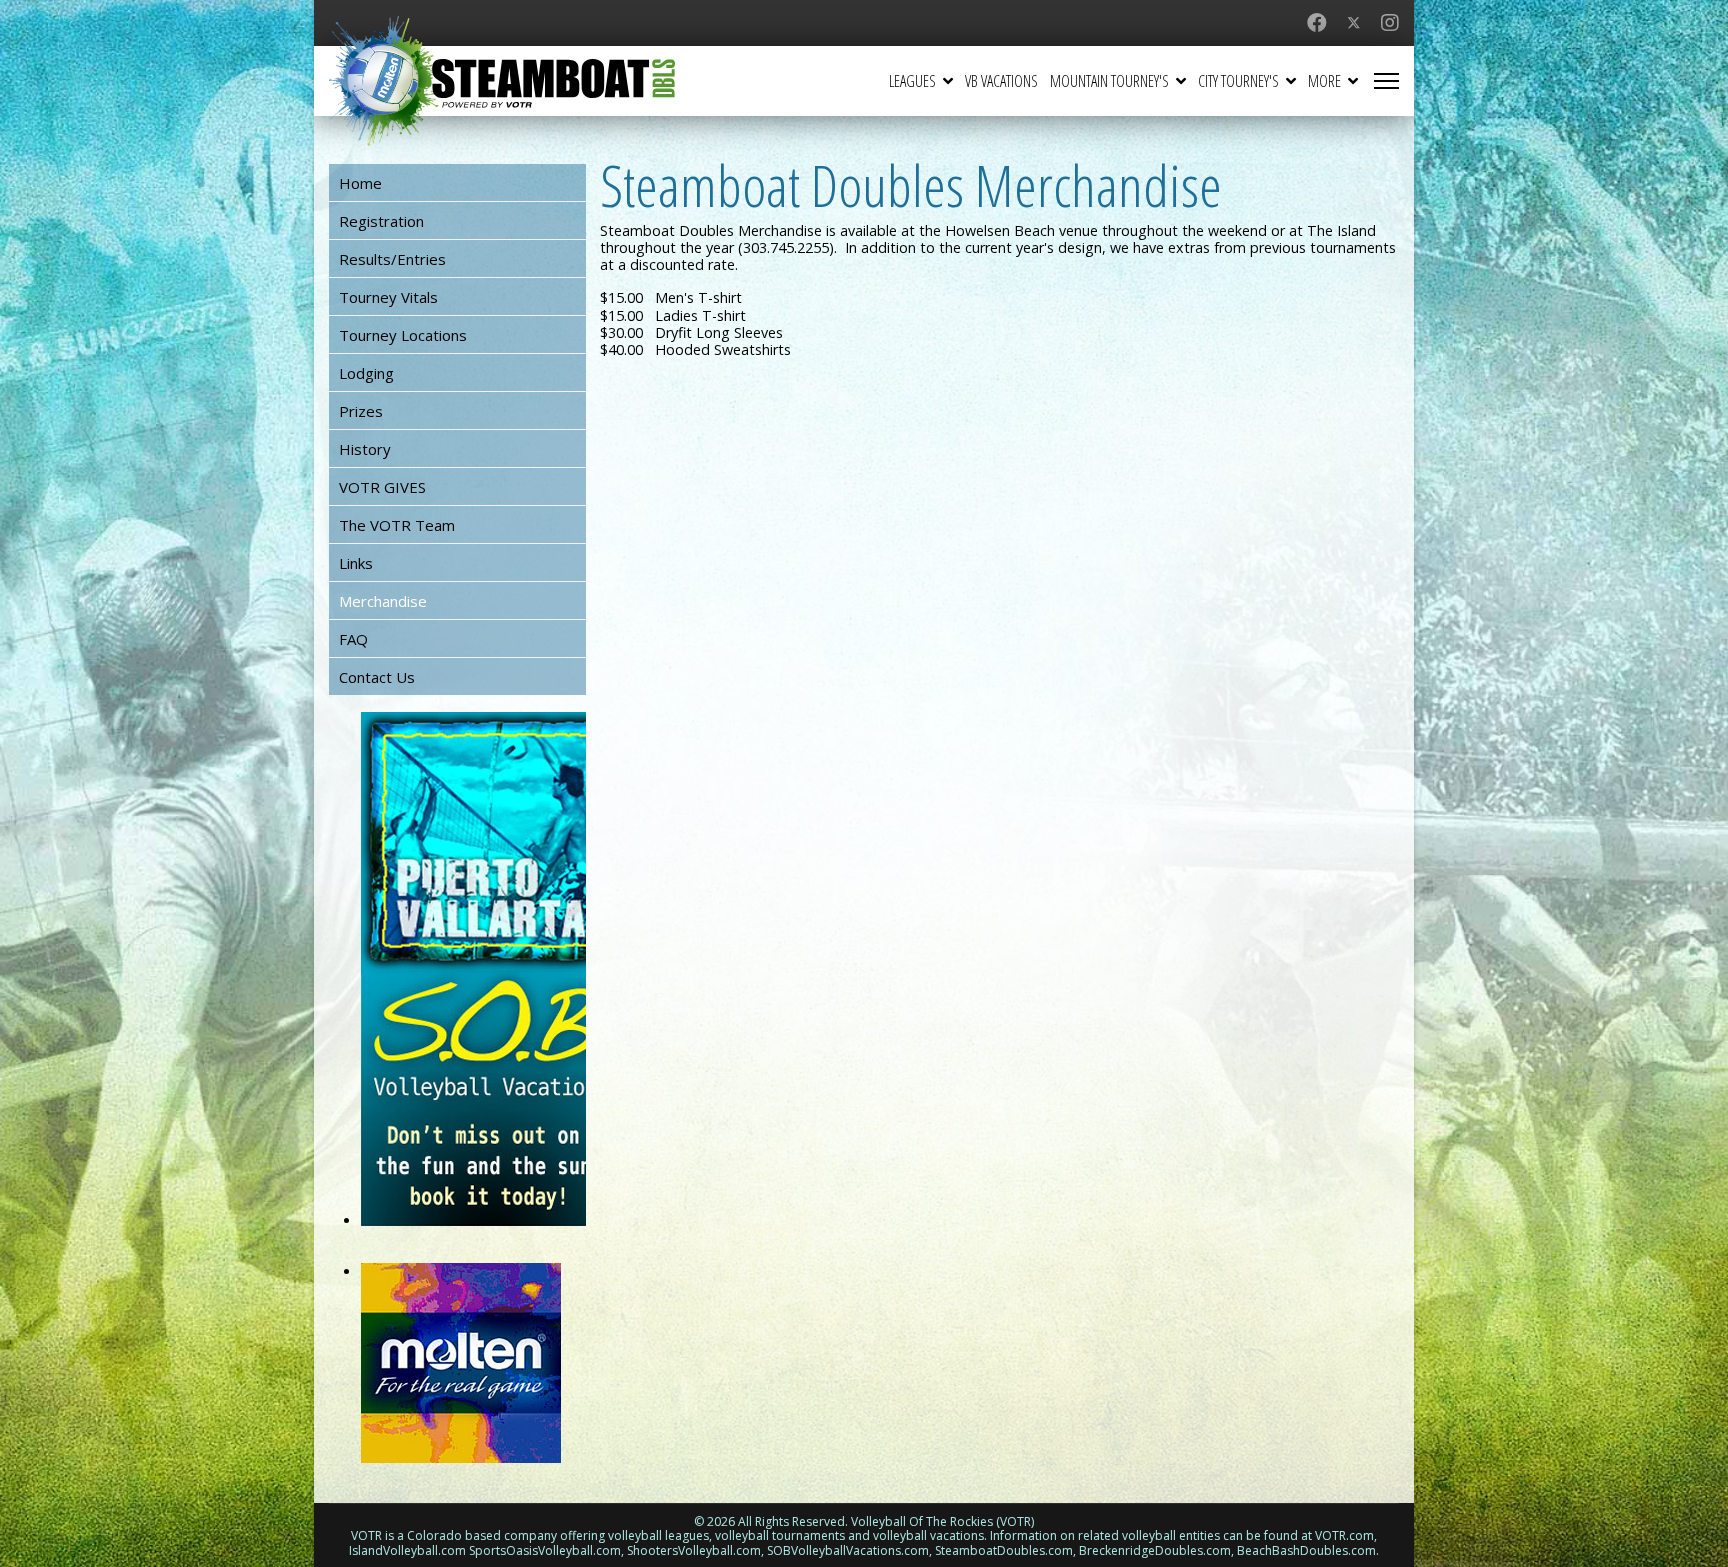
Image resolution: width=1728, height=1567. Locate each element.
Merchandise (383, 601)
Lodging (366, 373)
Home (360, 183)
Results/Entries (392, 259)
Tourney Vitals (388, 297)
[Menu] (1386, 81)
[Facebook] (1317, 22)
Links (356, 563)
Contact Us (377, 677)
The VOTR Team (397, 525)
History (365, 449)
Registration (381, 221)
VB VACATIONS (1001, 81)
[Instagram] (1390, 22)
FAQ (353, 639)
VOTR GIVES (382, 487)
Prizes (361, 411)
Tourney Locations (403, 335)
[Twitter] (1354, 22)
